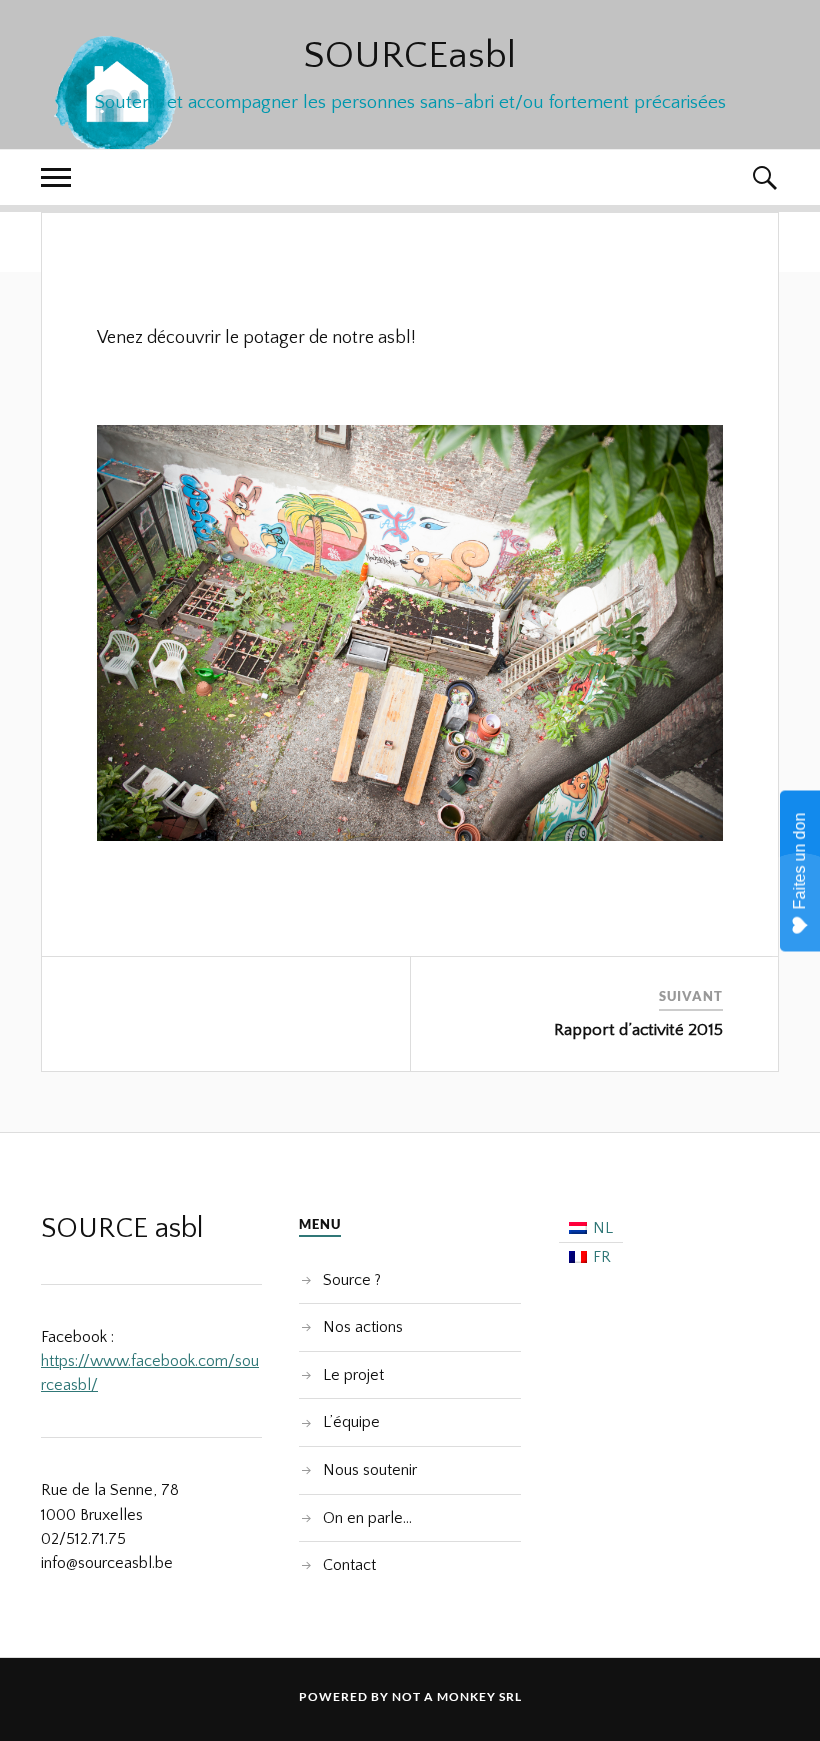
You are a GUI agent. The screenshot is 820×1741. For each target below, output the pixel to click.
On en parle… (367, 1518)
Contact (349, 1565)
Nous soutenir (370, 1470)
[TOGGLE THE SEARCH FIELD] (764, 177)
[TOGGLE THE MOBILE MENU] (56, 177)
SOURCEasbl (410, 56)
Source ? (352, 1280)
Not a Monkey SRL (457, 1696)
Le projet (353, 1375)
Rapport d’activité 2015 (638, 1030)
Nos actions (363, 1327)
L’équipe (351, 1422)
